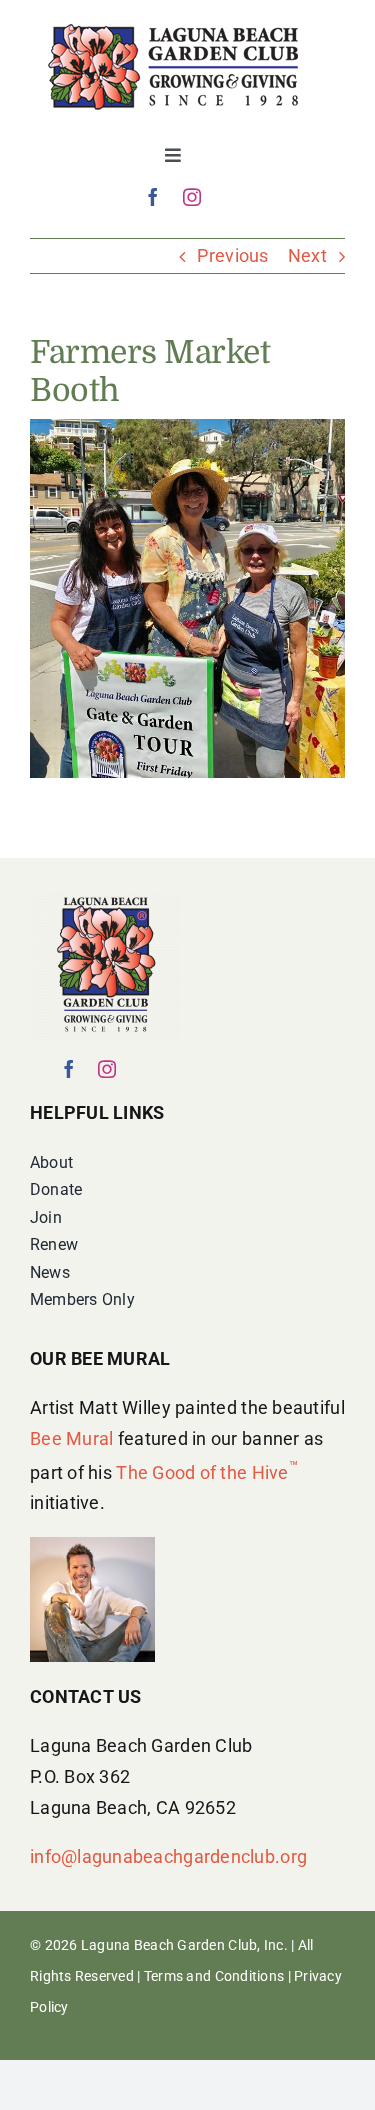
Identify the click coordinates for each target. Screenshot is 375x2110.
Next (307, 255)
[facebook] (153, 197)
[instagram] (192, 197)
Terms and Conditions (214, 1976)
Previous (232, 255)
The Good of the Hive (207, 1472)
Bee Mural (71, 1438)
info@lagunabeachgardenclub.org (168, 1856)
